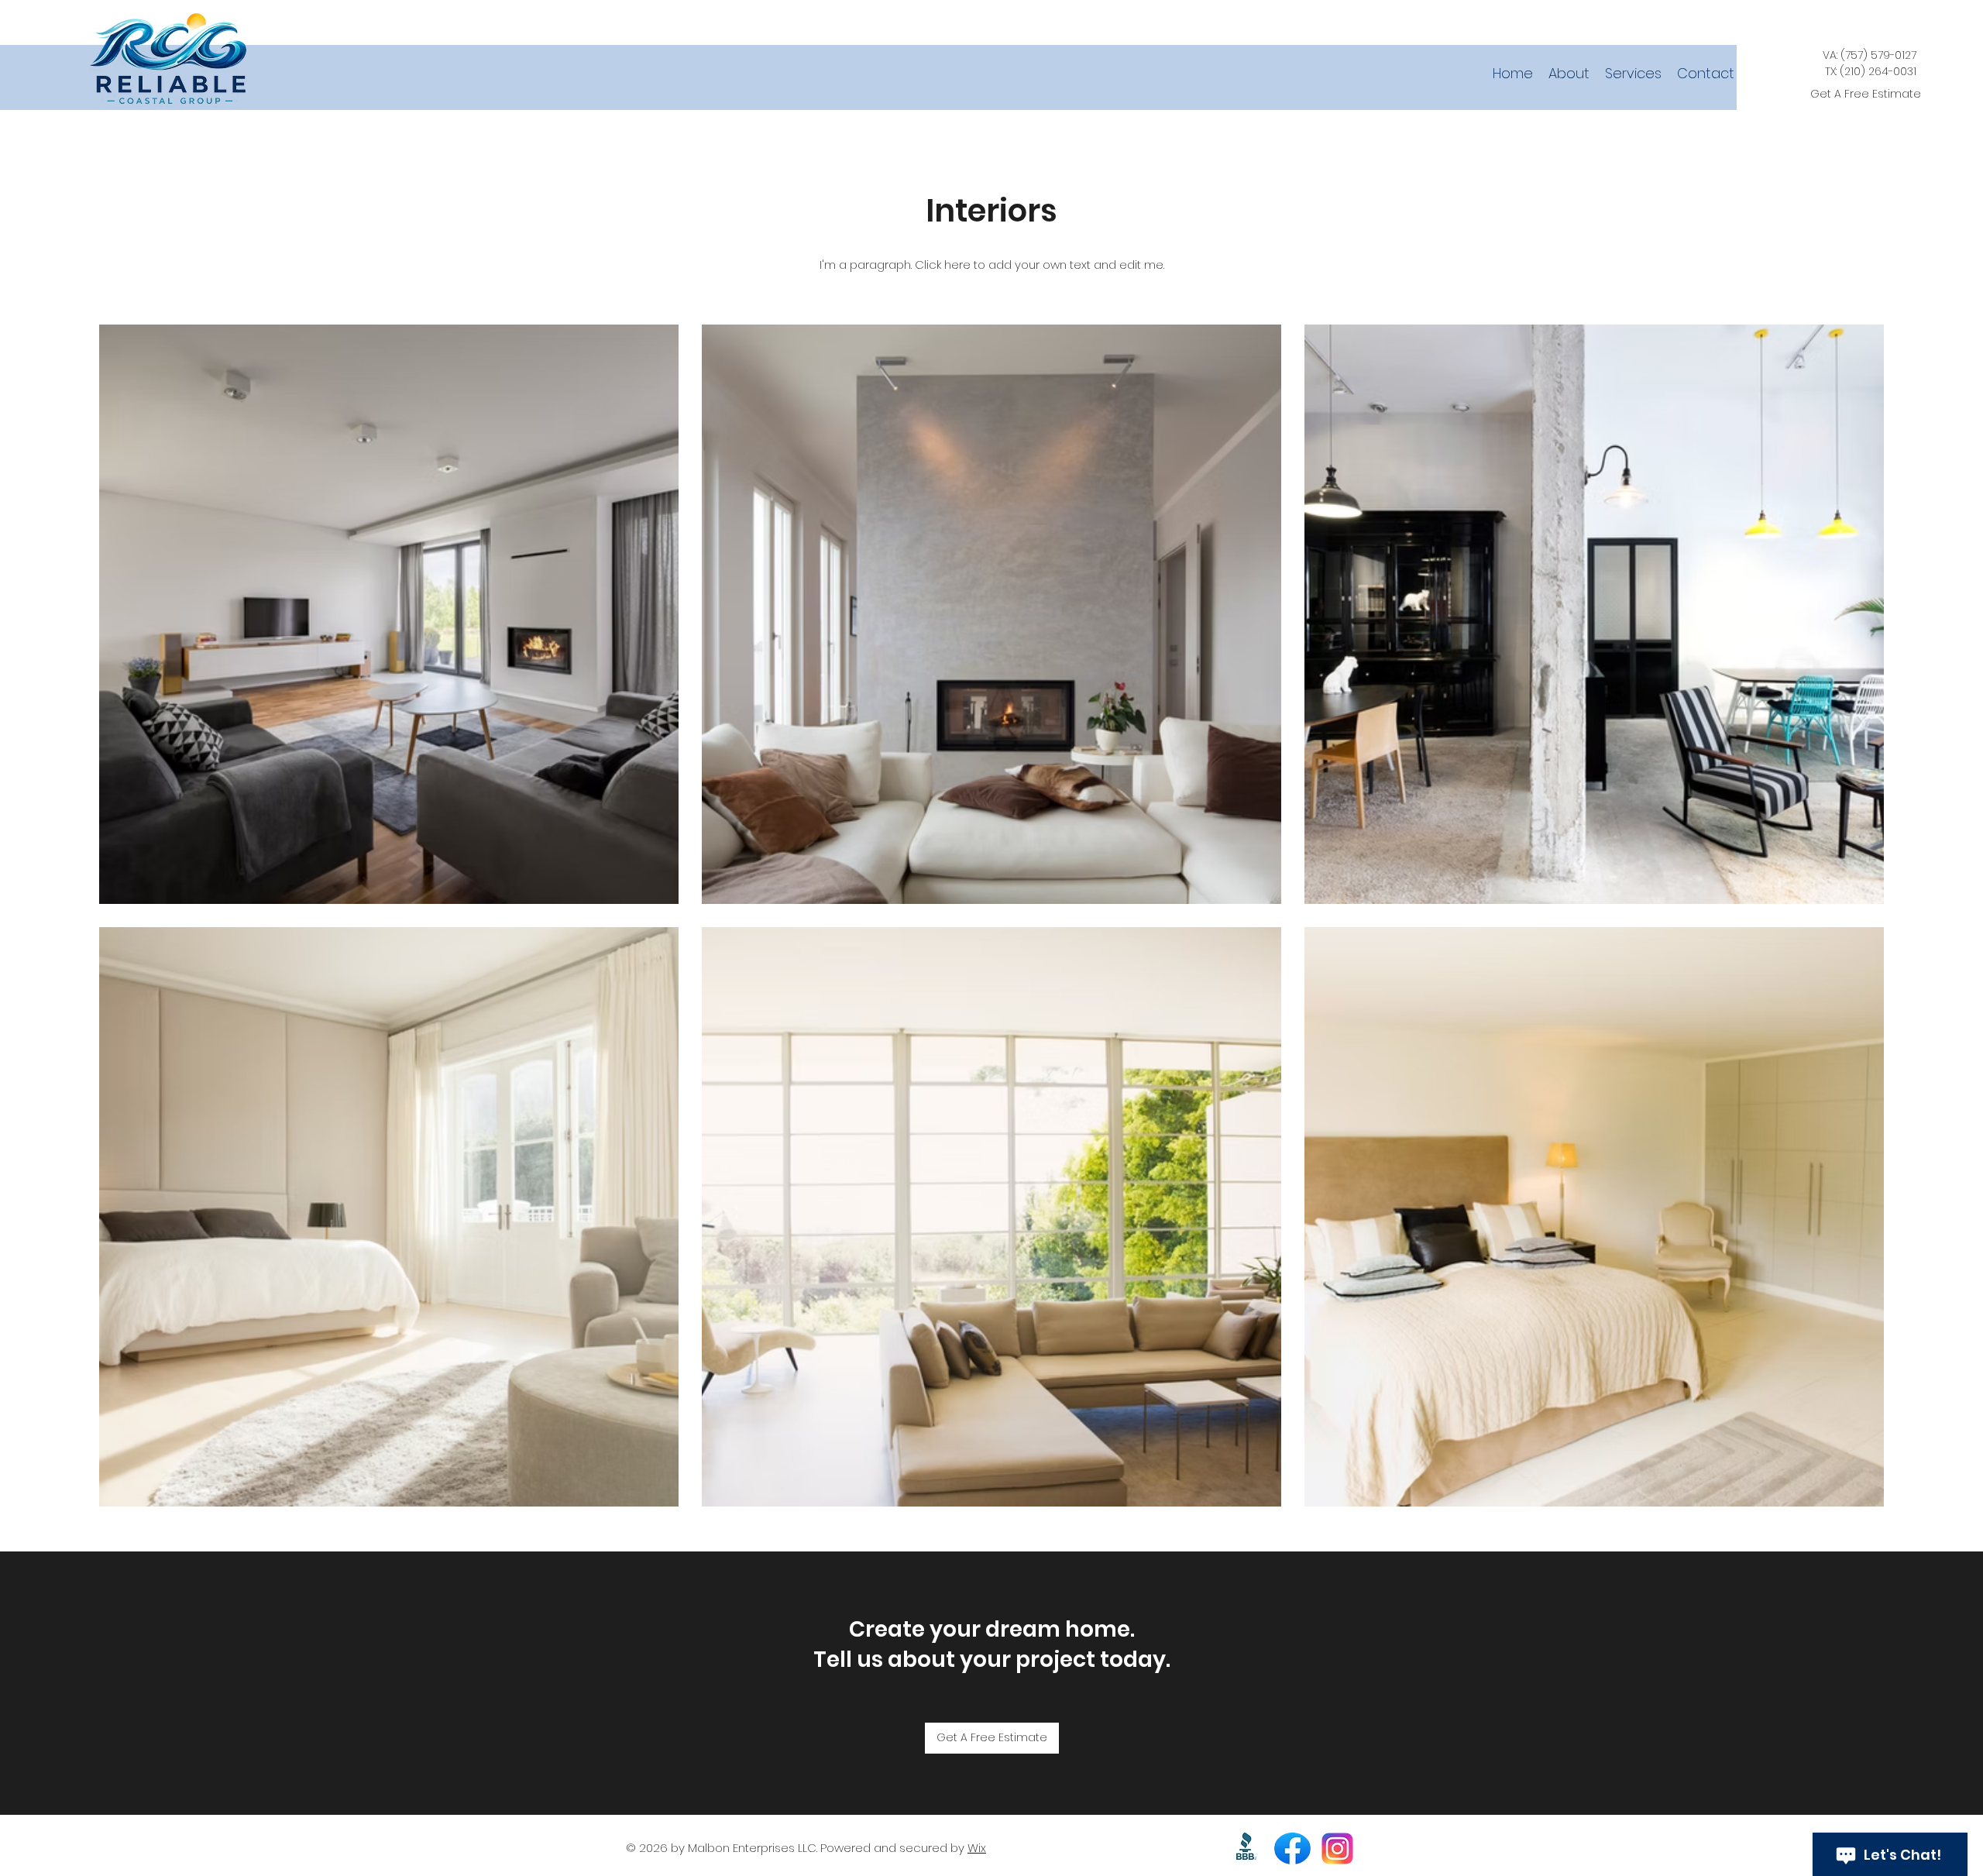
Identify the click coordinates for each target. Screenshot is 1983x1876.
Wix (977, 1848)
